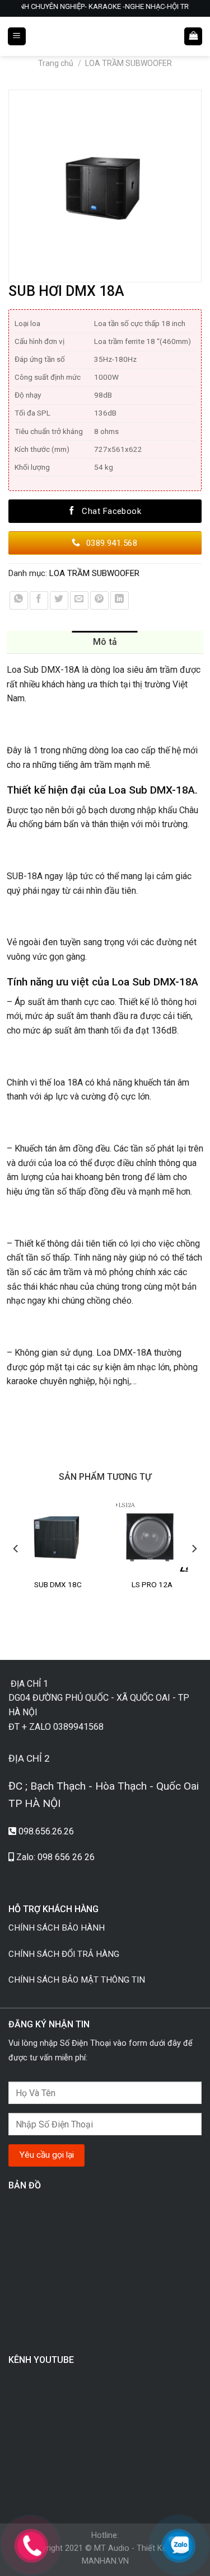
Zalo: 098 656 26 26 (55, 1857)
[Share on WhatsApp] (19, 600)
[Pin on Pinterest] (99, 600)
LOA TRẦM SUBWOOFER (129, 63)
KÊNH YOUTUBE (41, 2360)
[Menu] (17, 37)
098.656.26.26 (46, 1831)
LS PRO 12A (152, 1584)
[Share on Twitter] (59, 600)
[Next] (194, 1570)
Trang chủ (56, 63)
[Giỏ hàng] (193, 37)
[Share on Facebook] (39, 600)
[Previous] (16, 1570)
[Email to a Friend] (79, 600)
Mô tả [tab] (105, 642)
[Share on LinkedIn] (120, 600)
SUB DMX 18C (58, 1584)
